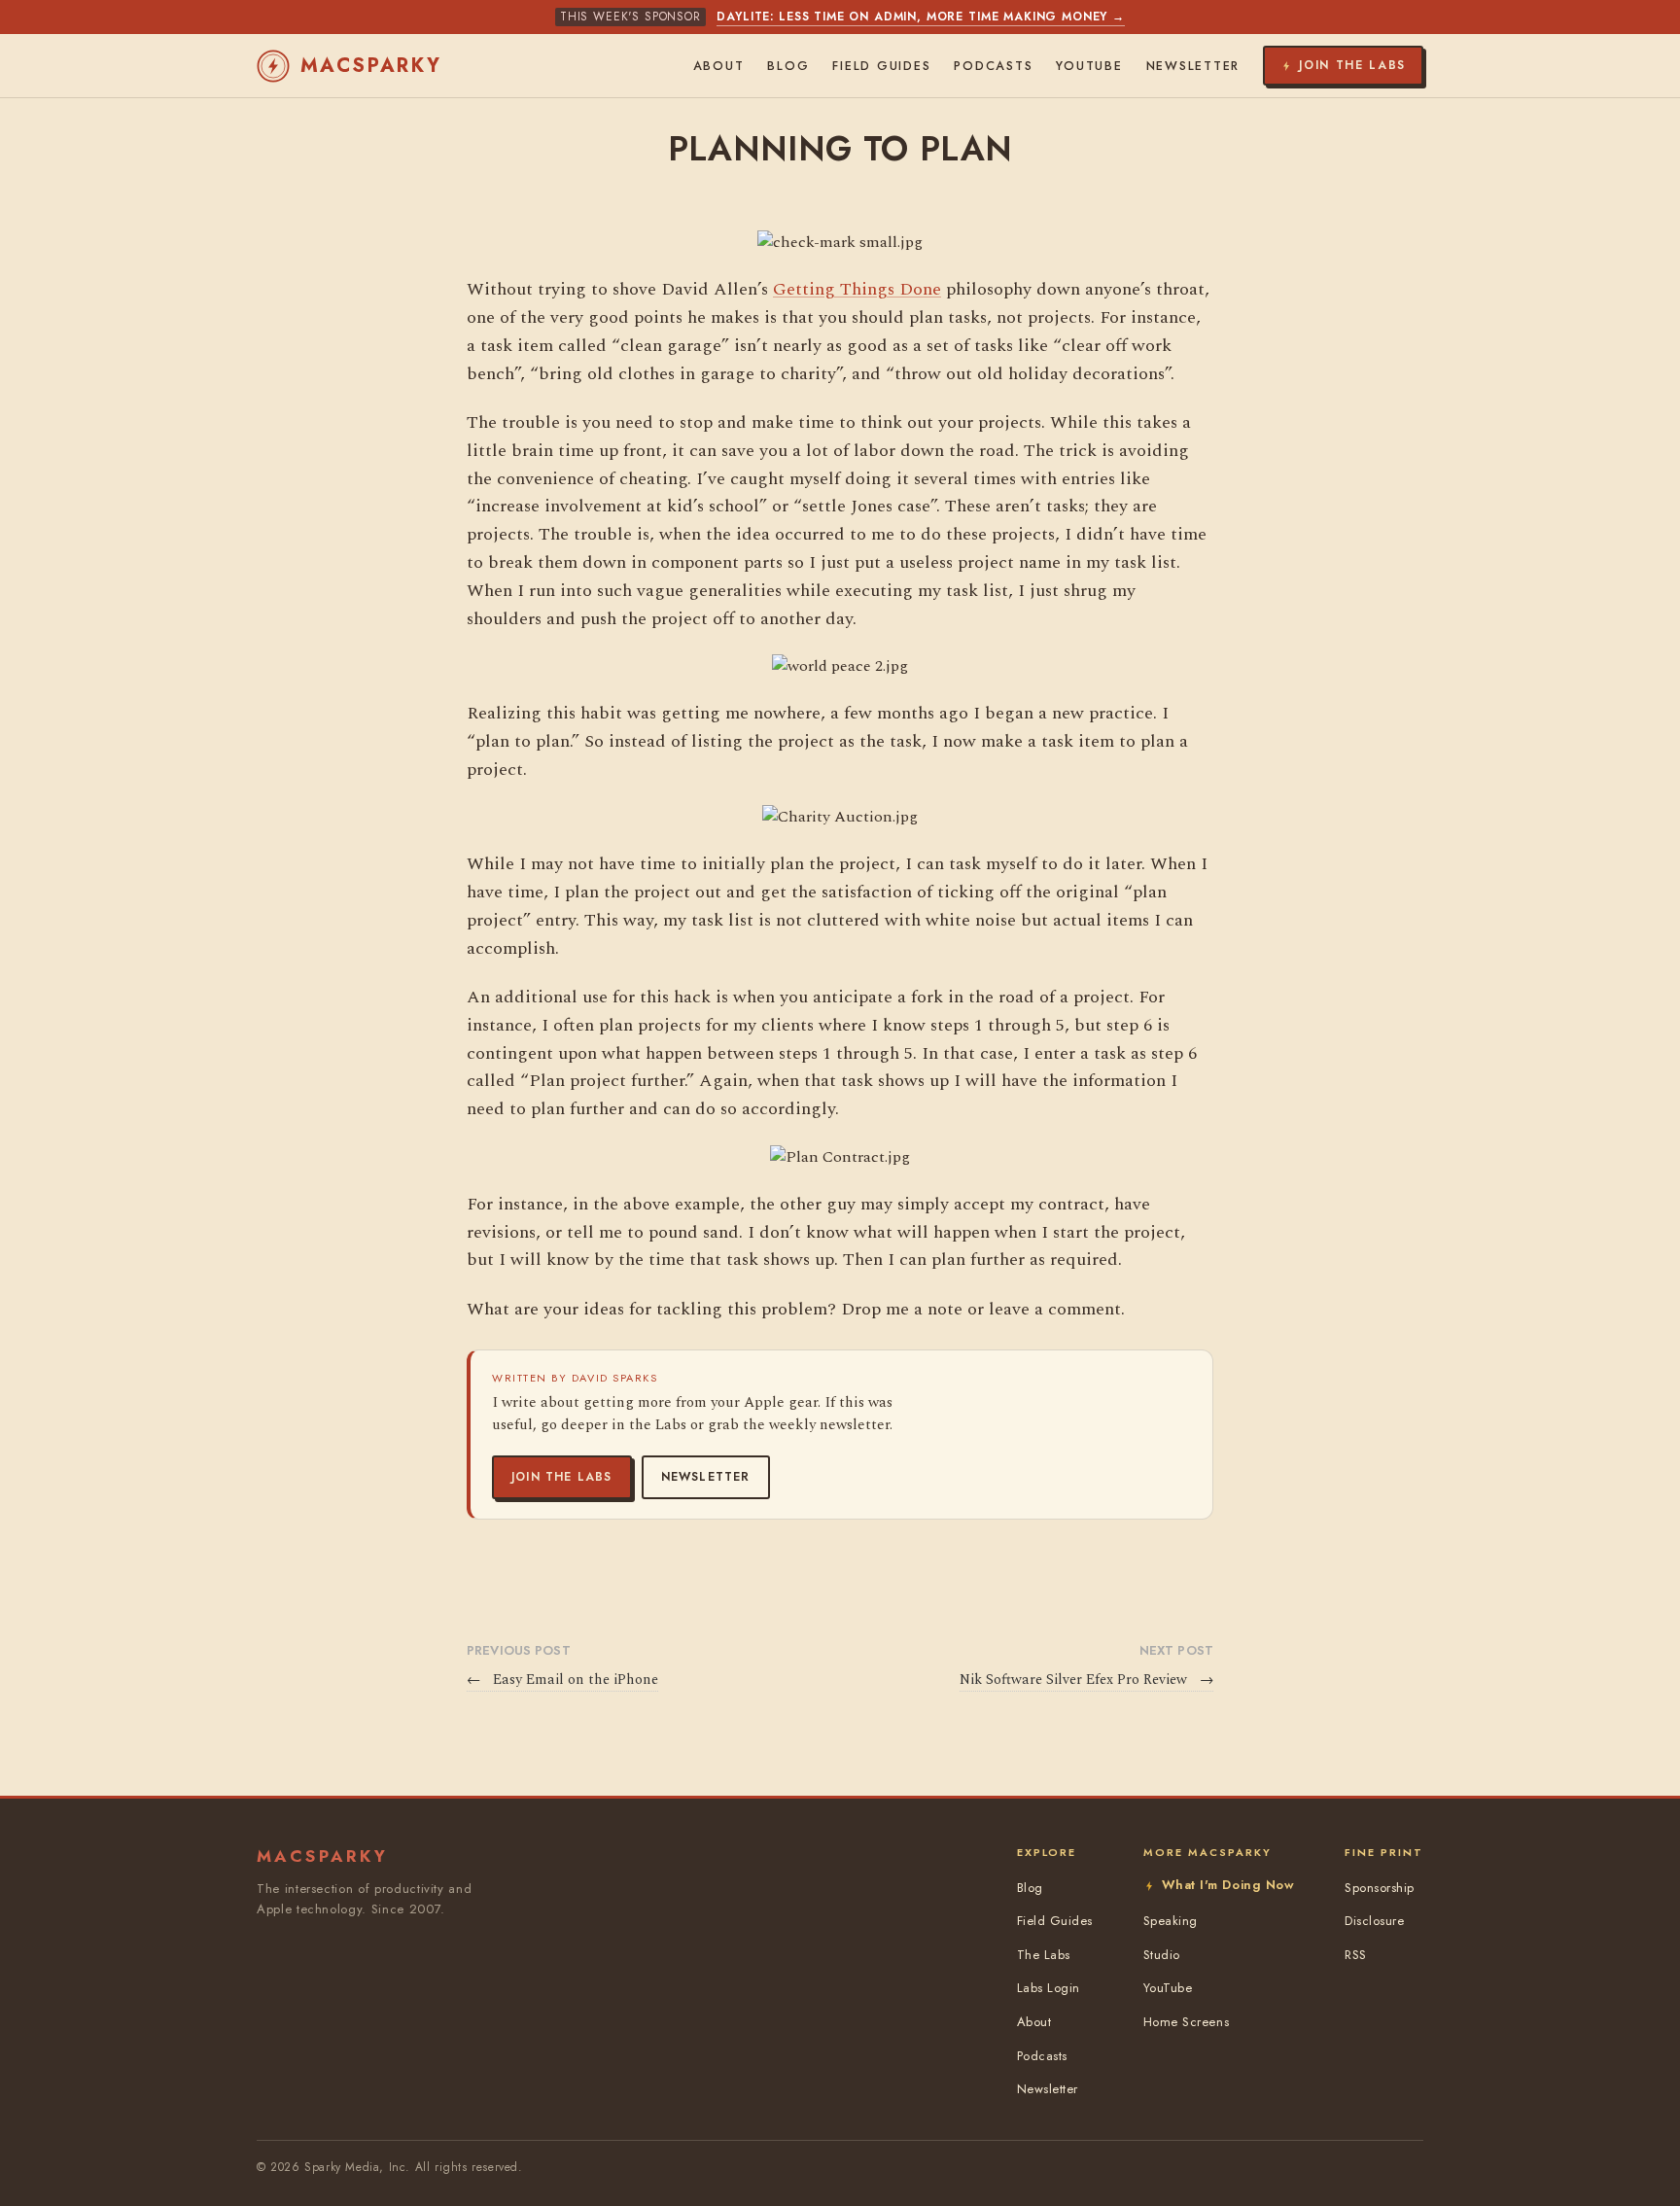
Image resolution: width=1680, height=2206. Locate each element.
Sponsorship (1380, 1888)
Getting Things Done (857, 289)
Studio (1162, 1955)
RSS (1356, 1955)
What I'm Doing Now (1228, 1885)
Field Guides (881, 66)
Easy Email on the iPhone (562, 1680)
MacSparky (371, 66)
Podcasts (993, 66)
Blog (788, 66)
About (719, 66)
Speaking (1171, 1921)
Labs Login (1049, 1988)
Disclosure (1374, 1921)
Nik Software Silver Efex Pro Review (1086, 1680)
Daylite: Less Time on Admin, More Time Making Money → (921, 17)
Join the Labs (562, 1477)
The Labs (1044, 1955)
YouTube (1089, 66)
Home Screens (1186, 2022)
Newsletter (706, 1477)
